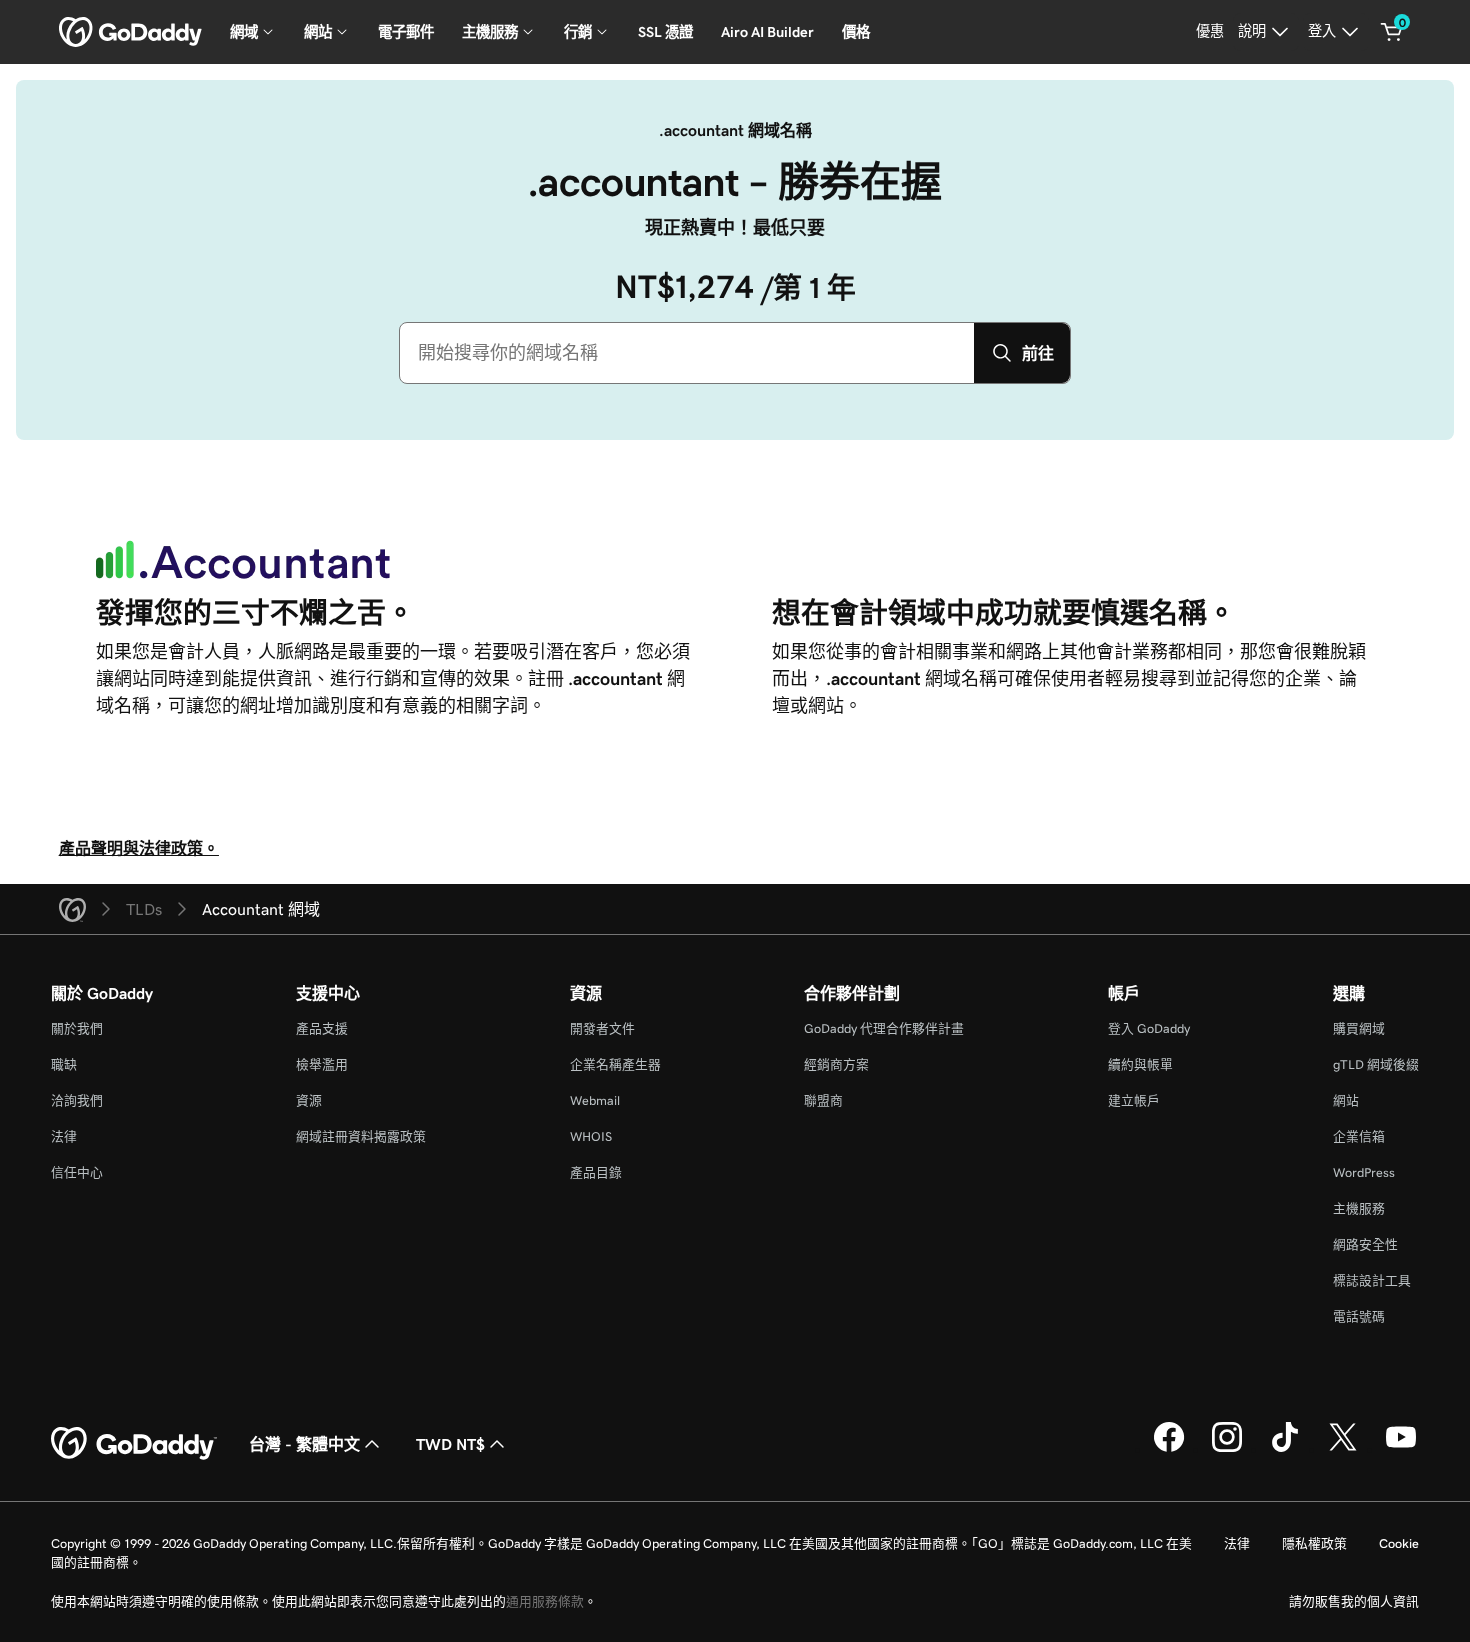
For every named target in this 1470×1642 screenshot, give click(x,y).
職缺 (64, 1064)
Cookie (1399, 1543)
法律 (64, 1136)
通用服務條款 (545, 1601)
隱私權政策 (1314, 1543)
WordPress (1364, 1172)
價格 (856, 32)
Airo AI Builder (767, 32)
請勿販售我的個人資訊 (1354, 1601)
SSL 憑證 (665, 32)
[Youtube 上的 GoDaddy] (1401, 1449)
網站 (1346, 1100)
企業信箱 (1359, 1136)
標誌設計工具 (1372, 1280)
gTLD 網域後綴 (1376, 1064)
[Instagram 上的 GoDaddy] (1227, 1449)
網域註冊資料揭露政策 (361, 1136)
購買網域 (1359, 1028)
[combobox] (687, 353)
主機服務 (1359, 1208)
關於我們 (77, 1028)
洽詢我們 (77, 1100)
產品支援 (322, 1028)
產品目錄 (596, 1172)
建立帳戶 (1134, 1100)
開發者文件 (602, 1028)
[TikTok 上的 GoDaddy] (1285, 1449)
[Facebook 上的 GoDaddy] (1169, 1449)
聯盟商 (823, 1100)
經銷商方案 (836, 1064)
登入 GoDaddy (1149, 1028)
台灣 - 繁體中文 (304, 1444)
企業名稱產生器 (615, 1064)
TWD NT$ (450, 1444)
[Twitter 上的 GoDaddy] (1343, 1449)
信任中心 (77, 1172)
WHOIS (591, 1136)
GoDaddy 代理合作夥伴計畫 (884, 1028)
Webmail (595, 1100)
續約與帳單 (1140, 1064)
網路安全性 (1365, 1244)
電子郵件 (406, 32)
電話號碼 (1359, 1316)
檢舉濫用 (322, 1064)
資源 (309, 1100)
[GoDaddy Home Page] (134, 1444)
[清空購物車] (1392, 32)
